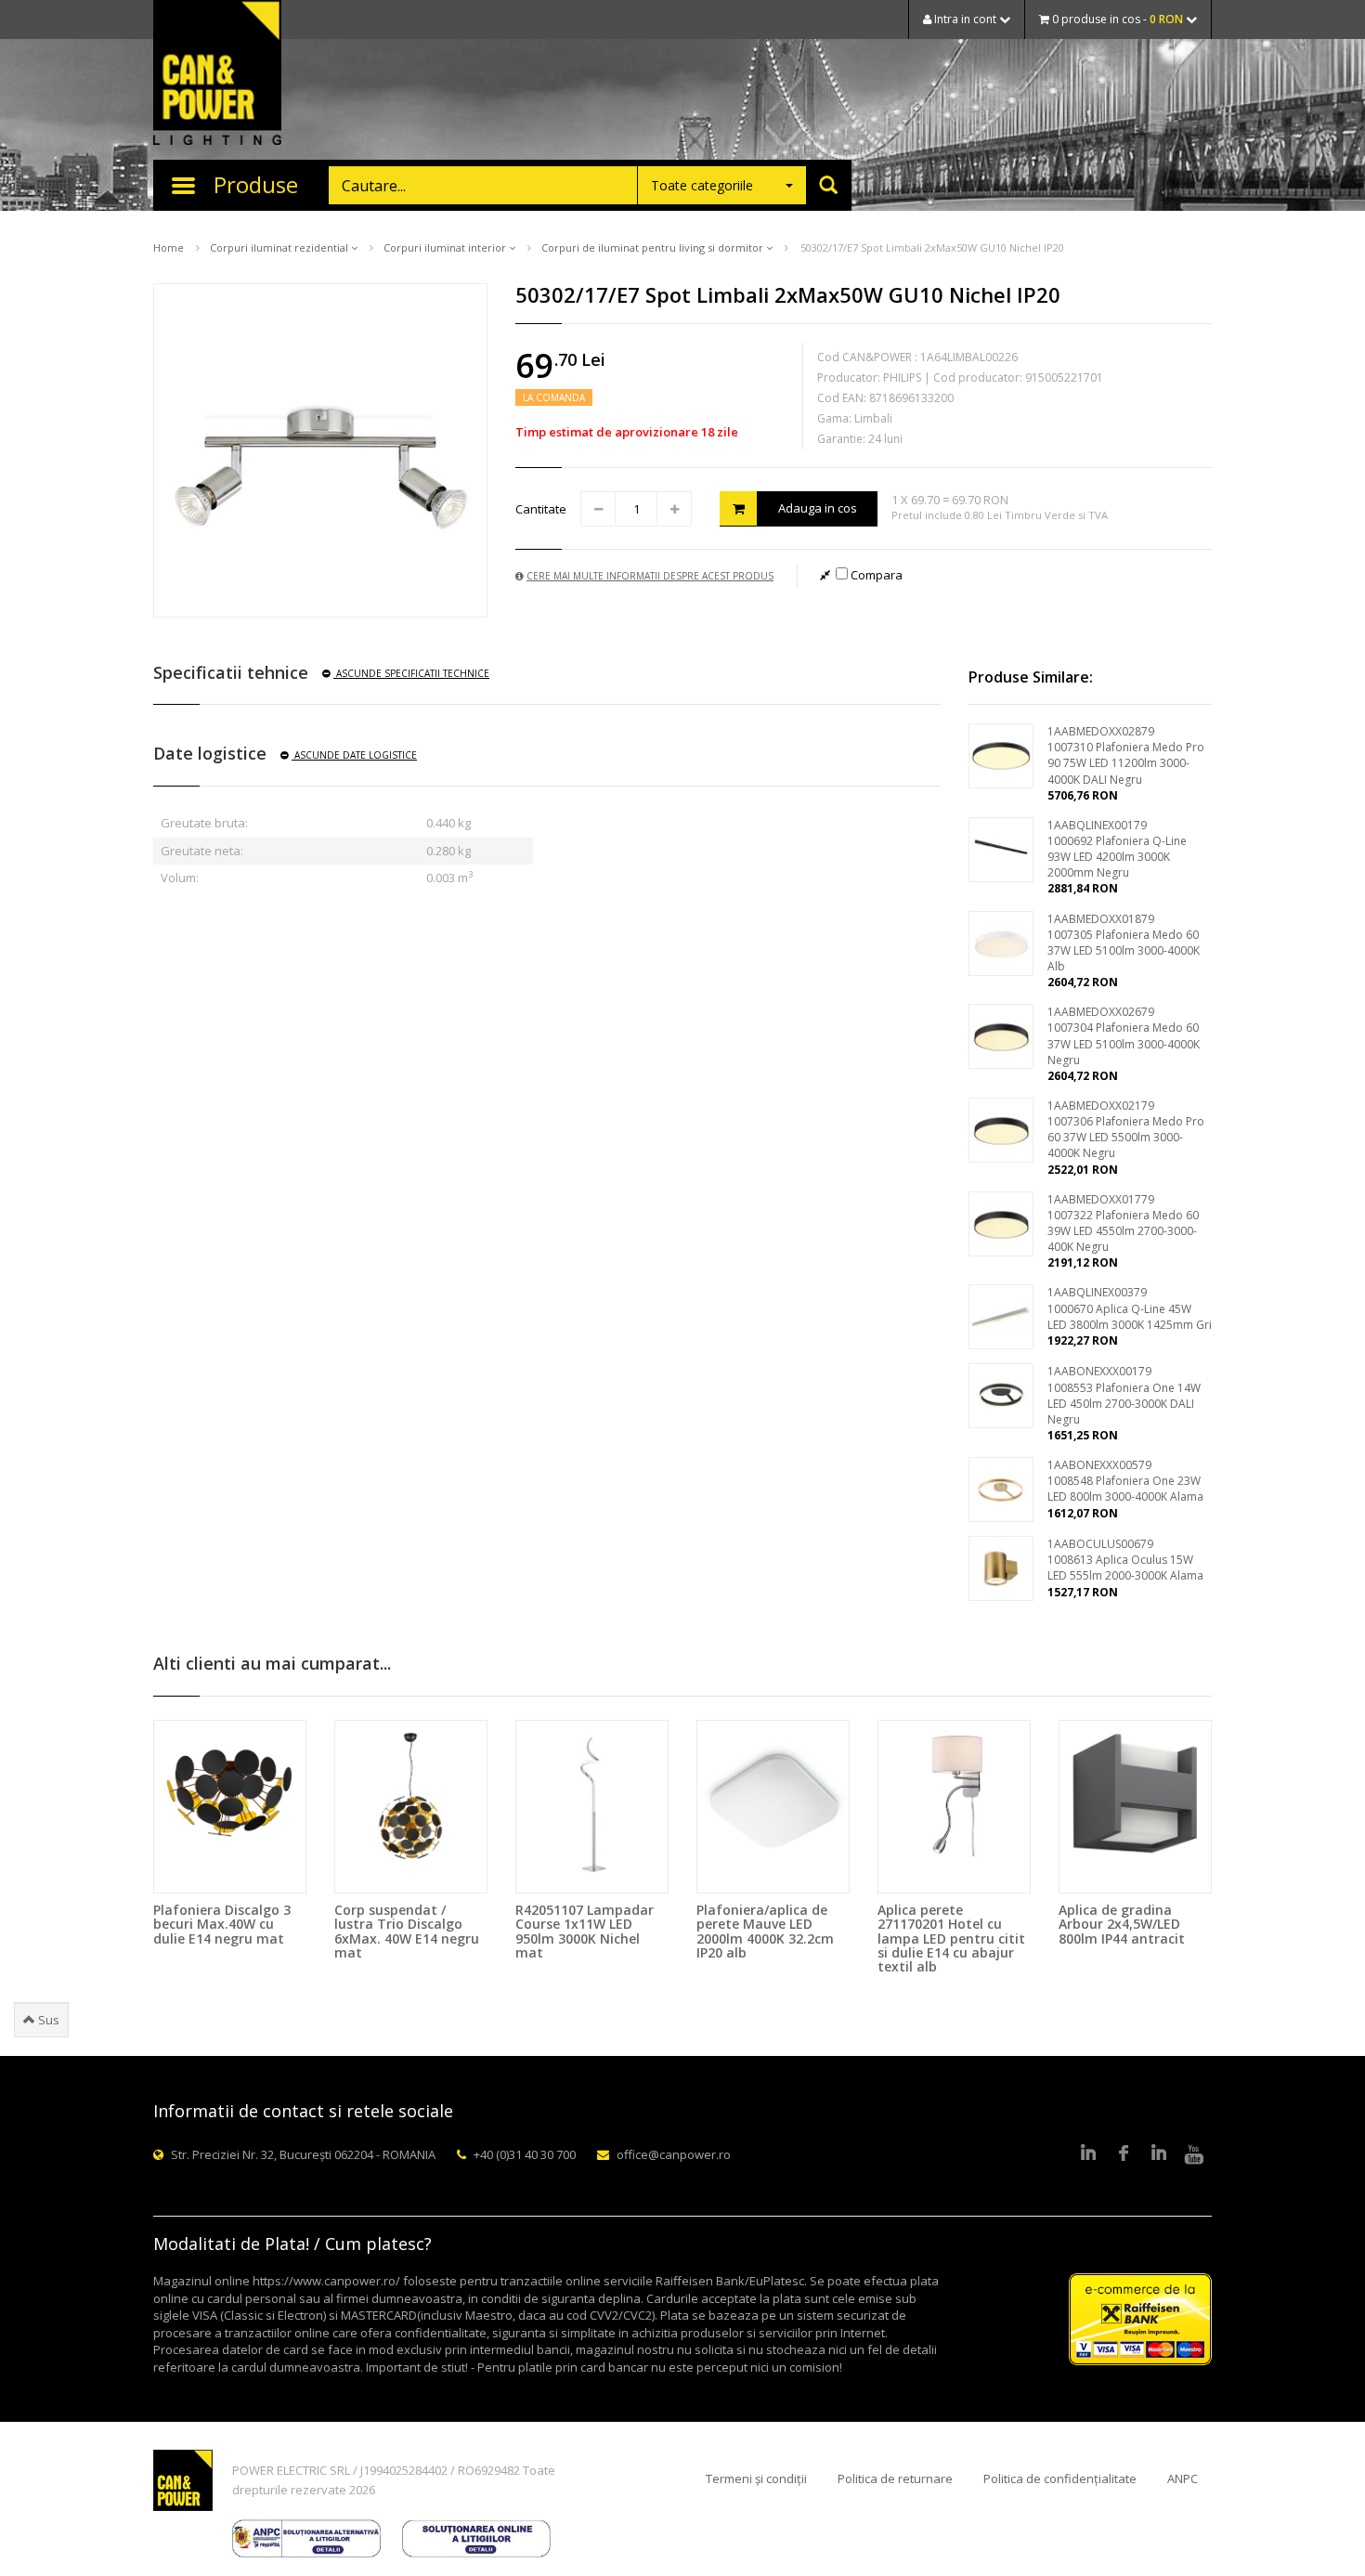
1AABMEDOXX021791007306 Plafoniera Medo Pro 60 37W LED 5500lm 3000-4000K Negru (1126, 1129)
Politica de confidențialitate (1060, 2478)
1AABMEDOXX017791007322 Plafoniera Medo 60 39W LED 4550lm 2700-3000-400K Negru (1123, 1223)
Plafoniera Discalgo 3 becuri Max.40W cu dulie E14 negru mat (222, 1924)
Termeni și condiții (756, 2478)
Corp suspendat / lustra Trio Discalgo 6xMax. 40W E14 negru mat (407, 1931)
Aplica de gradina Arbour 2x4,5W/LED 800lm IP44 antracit (1122, 1924)
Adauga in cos (818, 508)
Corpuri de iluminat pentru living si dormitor (654, 247)
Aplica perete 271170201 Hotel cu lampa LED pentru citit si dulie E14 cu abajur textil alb (951, 1939)
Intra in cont (965, 19)
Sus (47, 2020)
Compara (875, 575)
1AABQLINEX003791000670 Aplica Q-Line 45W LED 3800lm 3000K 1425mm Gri (1130, 1308)
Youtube (1194, 2154)
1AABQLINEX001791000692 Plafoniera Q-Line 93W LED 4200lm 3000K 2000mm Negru (1117, 849)
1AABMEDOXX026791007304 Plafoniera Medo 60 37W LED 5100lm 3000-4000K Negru (1124, 1035)
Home (169, 247)
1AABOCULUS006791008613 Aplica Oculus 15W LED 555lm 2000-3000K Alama (1125, 1560)
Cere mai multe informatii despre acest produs (650, 576)
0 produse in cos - (1116, 19)
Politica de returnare (895, 2478)
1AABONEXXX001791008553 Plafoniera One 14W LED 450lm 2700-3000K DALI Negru (1124, 1395)
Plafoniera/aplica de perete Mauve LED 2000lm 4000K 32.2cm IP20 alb (765, 1931)
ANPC (1183, 2478)
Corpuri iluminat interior (446, 247)
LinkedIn (1088, 2154)
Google (1159, 2154)
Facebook (1124, 2154)
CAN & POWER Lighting (217, 74)
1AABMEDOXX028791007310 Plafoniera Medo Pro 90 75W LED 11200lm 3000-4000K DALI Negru (1126, 755)
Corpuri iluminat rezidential (280, 247)
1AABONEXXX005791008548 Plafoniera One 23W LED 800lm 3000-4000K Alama (1125, 1481)
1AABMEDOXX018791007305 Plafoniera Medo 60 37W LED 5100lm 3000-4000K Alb (1124, 943)
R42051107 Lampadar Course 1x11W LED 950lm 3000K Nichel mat (585, 1931)
